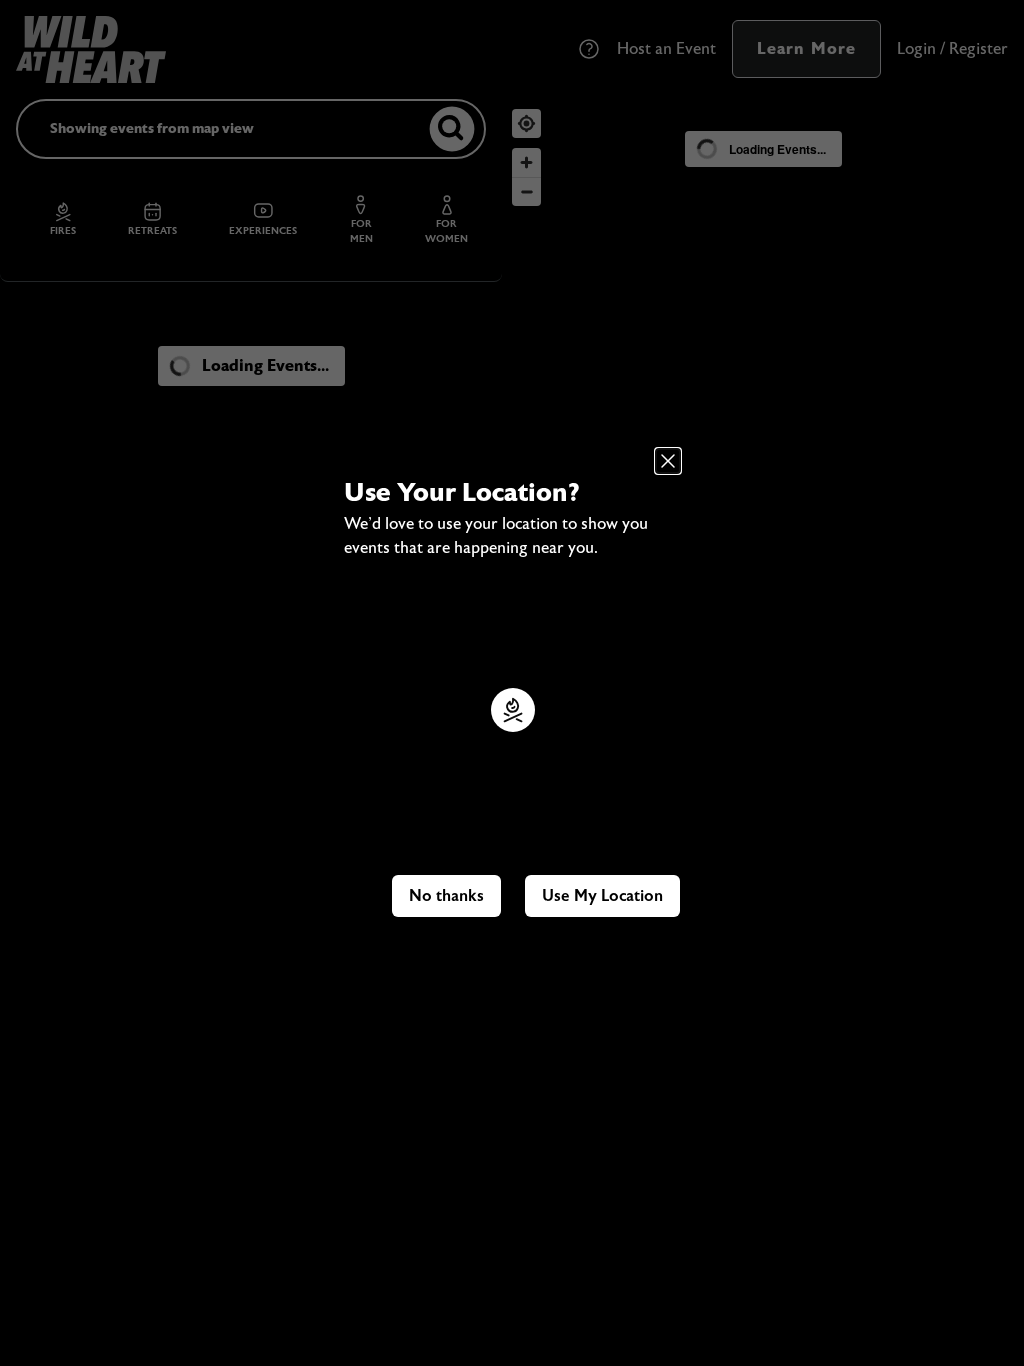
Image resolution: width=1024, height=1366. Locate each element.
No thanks (446, 896)
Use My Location (602, 896)
